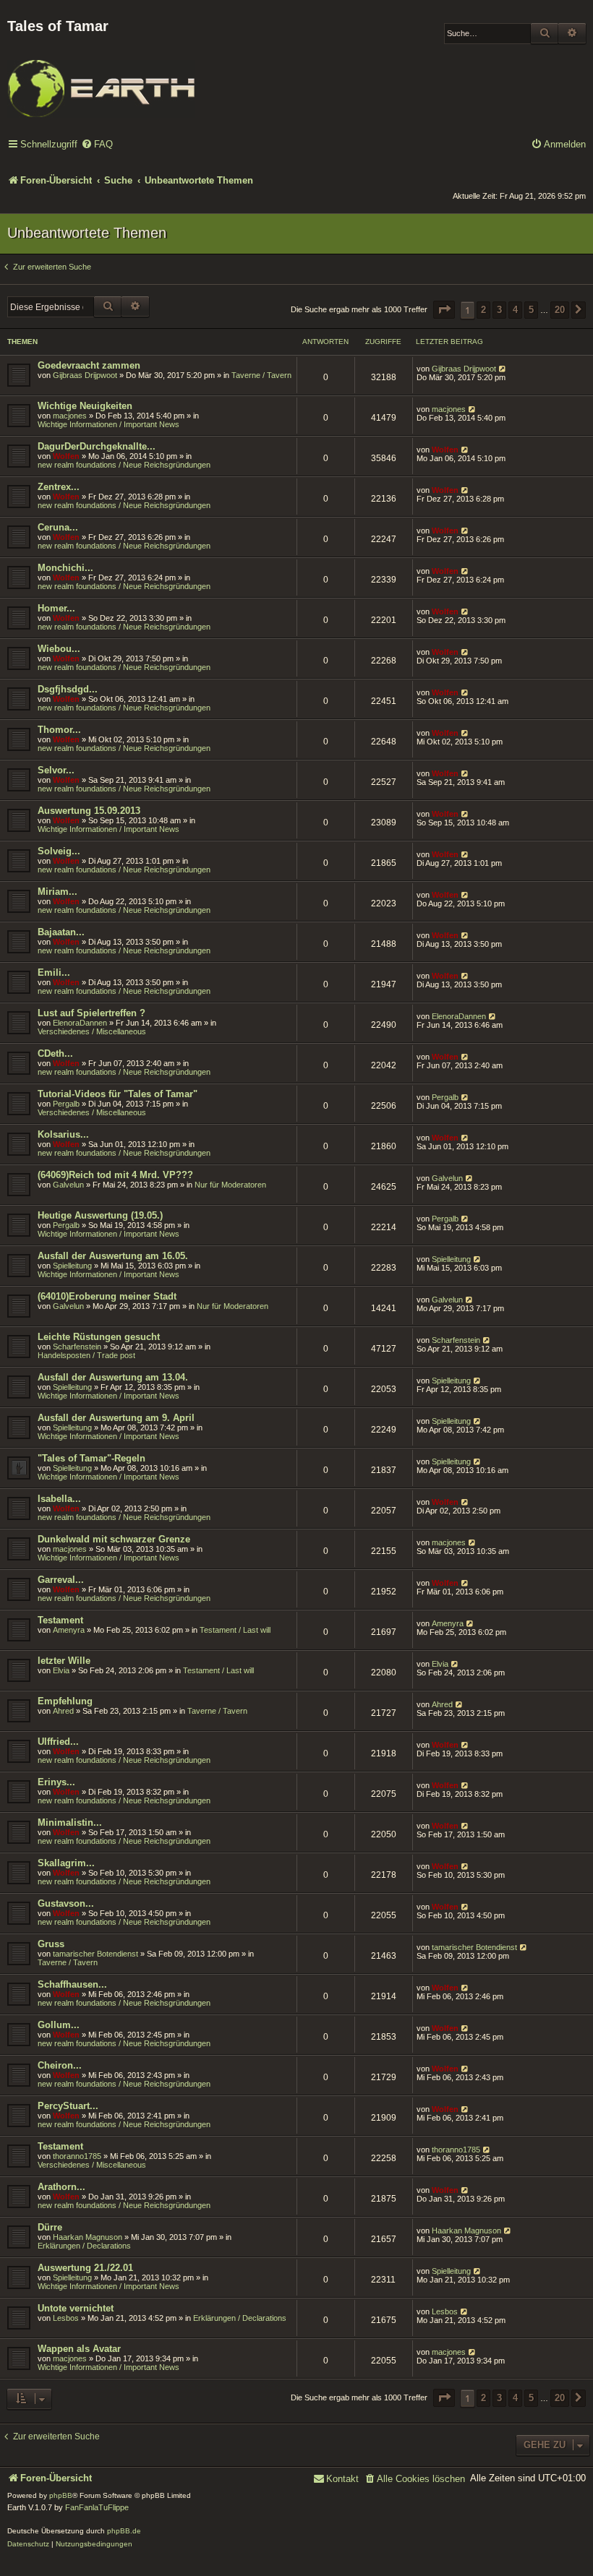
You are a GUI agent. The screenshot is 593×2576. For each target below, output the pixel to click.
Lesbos (66, 2318)
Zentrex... (59, 487)
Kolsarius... (63, 1134)
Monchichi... (65, 568)
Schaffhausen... (72, 1984)
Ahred (63, 1711)
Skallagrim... (66, 1863)
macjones (70, 416)
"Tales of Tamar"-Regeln (91, 1458)
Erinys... (56, 1782)
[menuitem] (97, 145)
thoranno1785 (77, 2156)
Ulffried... (58, 1742)
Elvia (61, 1670)
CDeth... (55, 1053)
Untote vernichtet (76, 2308)
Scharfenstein (77, 1347)
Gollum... (59, 2025)
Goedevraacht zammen (89, 365)
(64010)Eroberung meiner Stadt (107, 1296)
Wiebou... (59, 649)
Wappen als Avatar (79, 2349)
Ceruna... (58, 527)
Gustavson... (66, 1903)
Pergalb (66, 1104)
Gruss (51, 1944)
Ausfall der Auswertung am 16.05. (113, 1256)
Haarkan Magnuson (88, 2237)
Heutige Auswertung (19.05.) (100, 1215)
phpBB (61, 2495)
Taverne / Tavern (261, 375)
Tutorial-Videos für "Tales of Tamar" (118, 1094)
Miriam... (57, 892)
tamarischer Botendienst (95, 1954)
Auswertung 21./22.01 (85, 2268)
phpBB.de (124, 2531)
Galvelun (68, 1185)
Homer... (56, 608)
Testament (60, 1620)
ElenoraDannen (80, 1023)
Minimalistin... (70, 1822)
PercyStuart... (68, 2106)
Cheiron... (60, 2065)
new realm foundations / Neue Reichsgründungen (124, 465)
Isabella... (59, 1499)
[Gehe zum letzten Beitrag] (503, 369)
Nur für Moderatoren (230, 1185)
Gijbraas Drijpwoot (85, 375)
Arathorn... (61, 2187)
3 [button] (499, 310)
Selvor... (56, 770)
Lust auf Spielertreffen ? (91, 1013)
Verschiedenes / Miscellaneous (92, 1031)
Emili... (54, 973)
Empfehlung (65, 1701)
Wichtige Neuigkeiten (85, 406)
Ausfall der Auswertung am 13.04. (113, 1377)
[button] (444, 310)
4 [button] (515, 310)
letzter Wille (64, 1661)
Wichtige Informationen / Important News (108, 424)
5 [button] (531, 310)
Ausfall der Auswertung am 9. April (116, 1418)
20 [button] (560, 310)
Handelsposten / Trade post (86, 1355)
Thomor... (59, 730)
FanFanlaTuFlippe (97, 2507)
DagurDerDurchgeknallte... (97, 446)
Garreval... (61, 1580)
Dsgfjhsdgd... (68, 689)
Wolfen (66, 456)
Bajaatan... (61, 932)
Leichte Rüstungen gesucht (99, 1337)
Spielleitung (72, 1266)
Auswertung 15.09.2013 (89, 811)
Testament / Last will (235, 1630)
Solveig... (59, 851)
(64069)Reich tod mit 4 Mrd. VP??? (115, 1175)
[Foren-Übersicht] (101, 79)
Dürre (50, 2227)
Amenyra (69, 1630)
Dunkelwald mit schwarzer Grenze (114, 1539)
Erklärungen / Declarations (84, 2246)
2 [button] (483, 310)
